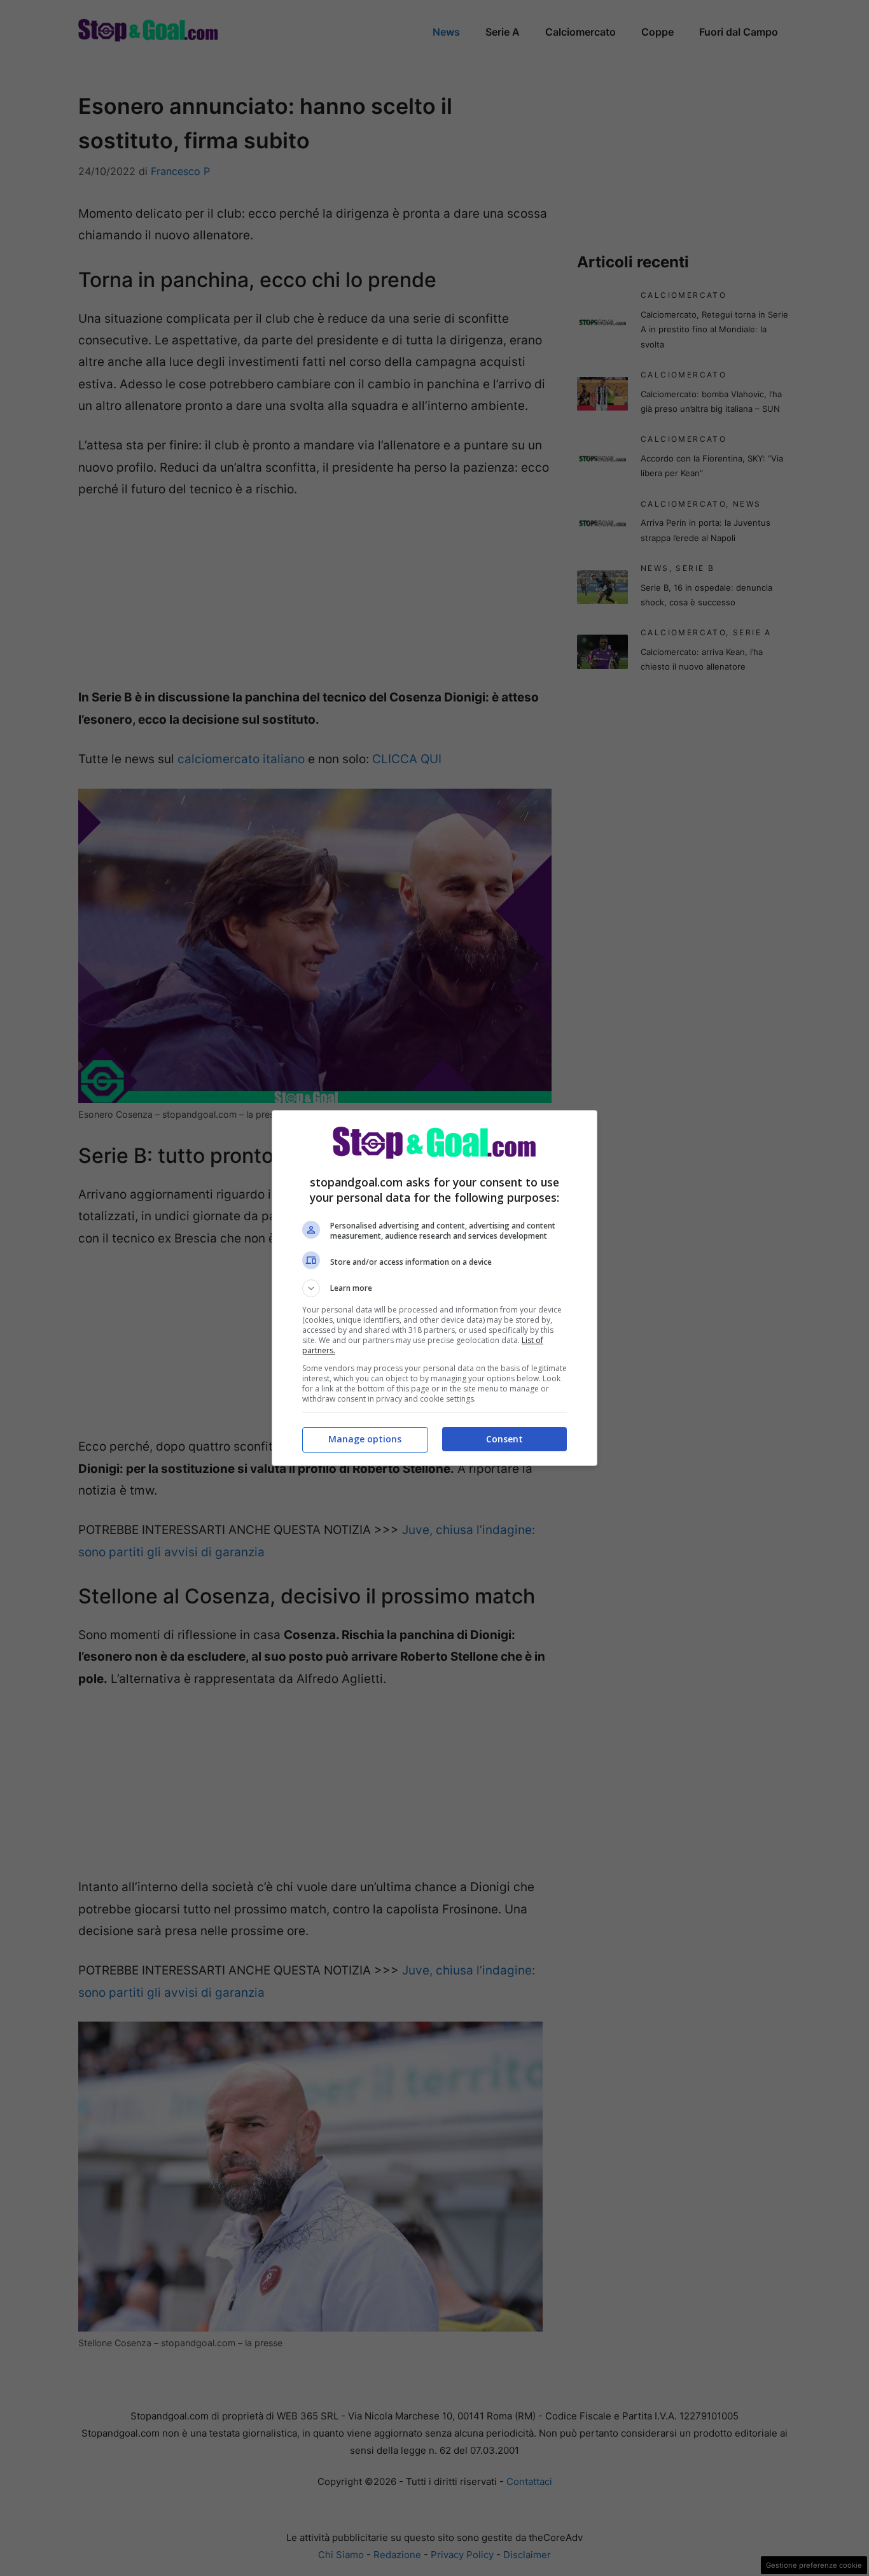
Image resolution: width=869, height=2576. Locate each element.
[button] (434, 1288)
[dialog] (434, 1288)
